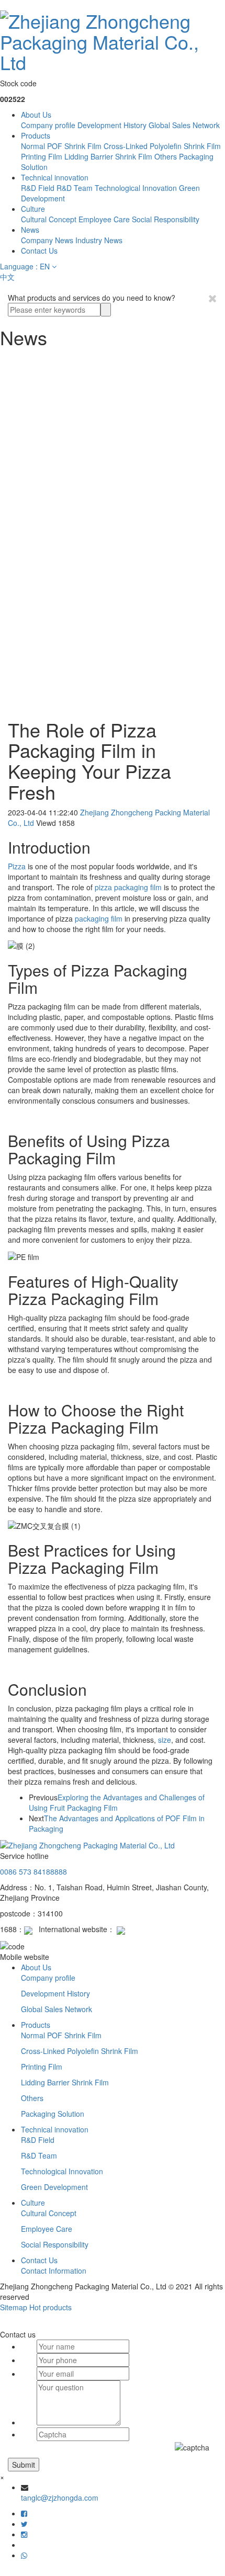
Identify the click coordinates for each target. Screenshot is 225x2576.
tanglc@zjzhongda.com (60, 2498)
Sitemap (14, 2307)
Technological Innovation (136, 188)
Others (166, 156)
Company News (47, 240)
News (30, 230)
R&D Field (38, 188)
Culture (33, 209)
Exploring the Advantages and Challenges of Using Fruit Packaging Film (117, 1802)
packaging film (99, 918)
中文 (7, 277)
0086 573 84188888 (33, 1871)
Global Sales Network (184, 125)
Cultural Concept (49, 219)
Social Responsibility (166, 219)
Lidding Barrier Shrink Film (108, 156)
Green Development (54, 2187)
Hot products (50, 2307)
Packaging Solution (53, 2114)
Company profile (48, 125)
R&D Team (75, 188)
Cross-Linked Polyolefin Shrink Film (162, 146)
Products (36, 135)
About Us (36, 115)
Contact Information (54, 2271)
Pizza (18, 866)
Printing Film (42, 156)
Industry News (99, 240)
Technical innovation (55, 177)
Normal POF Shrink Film (61, 146)
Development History (112, 125)
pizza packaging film (128, 887)
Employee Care (104, 219)
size (165, 1740)
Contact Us (39, 251)
